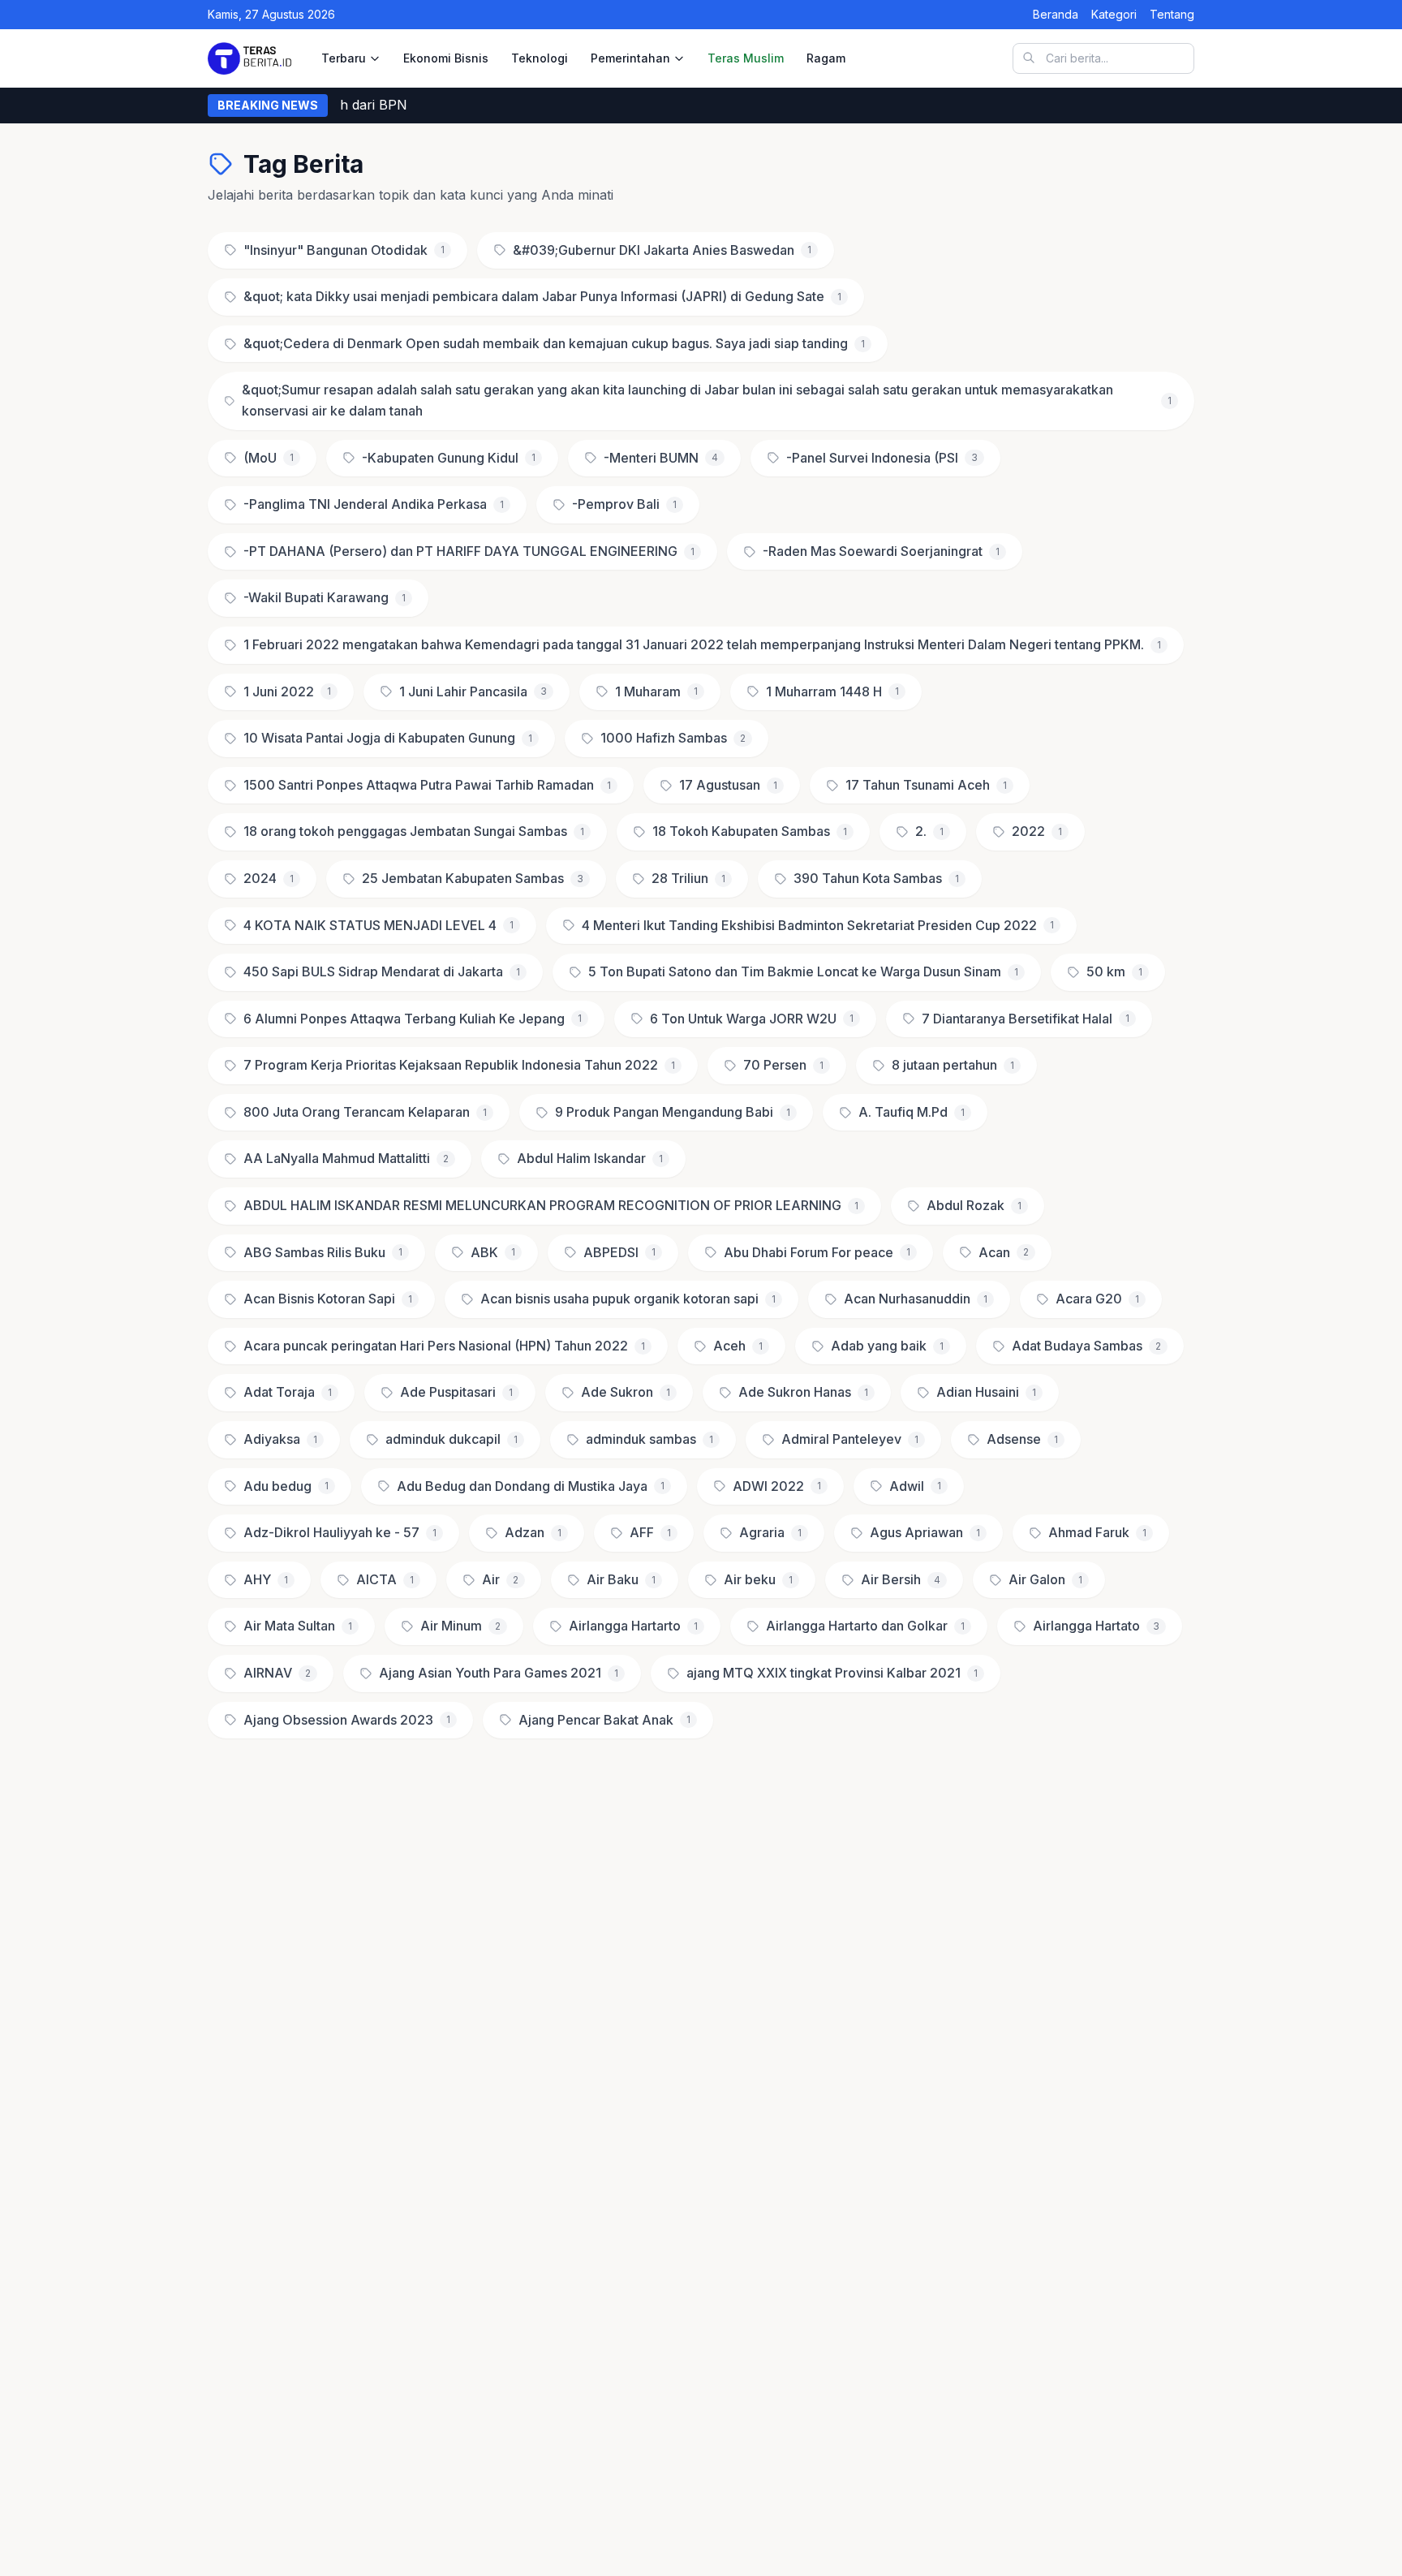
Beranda (1056, 14)
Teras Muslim (746, 58)
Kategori (1114, 14)
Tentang (1172, 14)
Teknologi (540, 58)
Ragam (826, 58)
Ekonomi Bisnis (446, 58)
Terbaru (344, 58)
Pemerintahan (630, 58)
